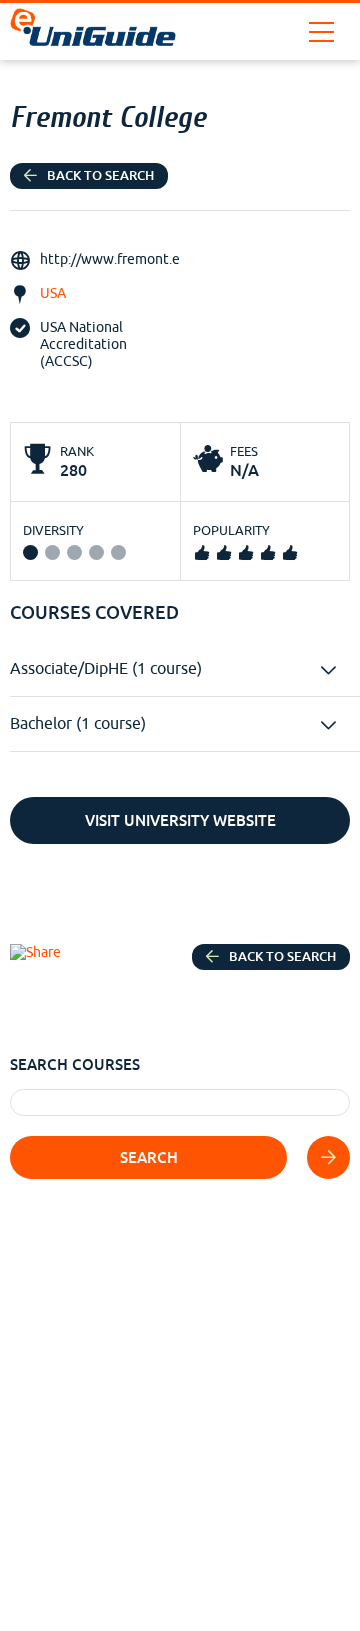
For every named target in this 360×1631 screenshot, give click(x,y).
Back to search (100, 175)
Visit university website (180, 820)
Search (149, 1157)
